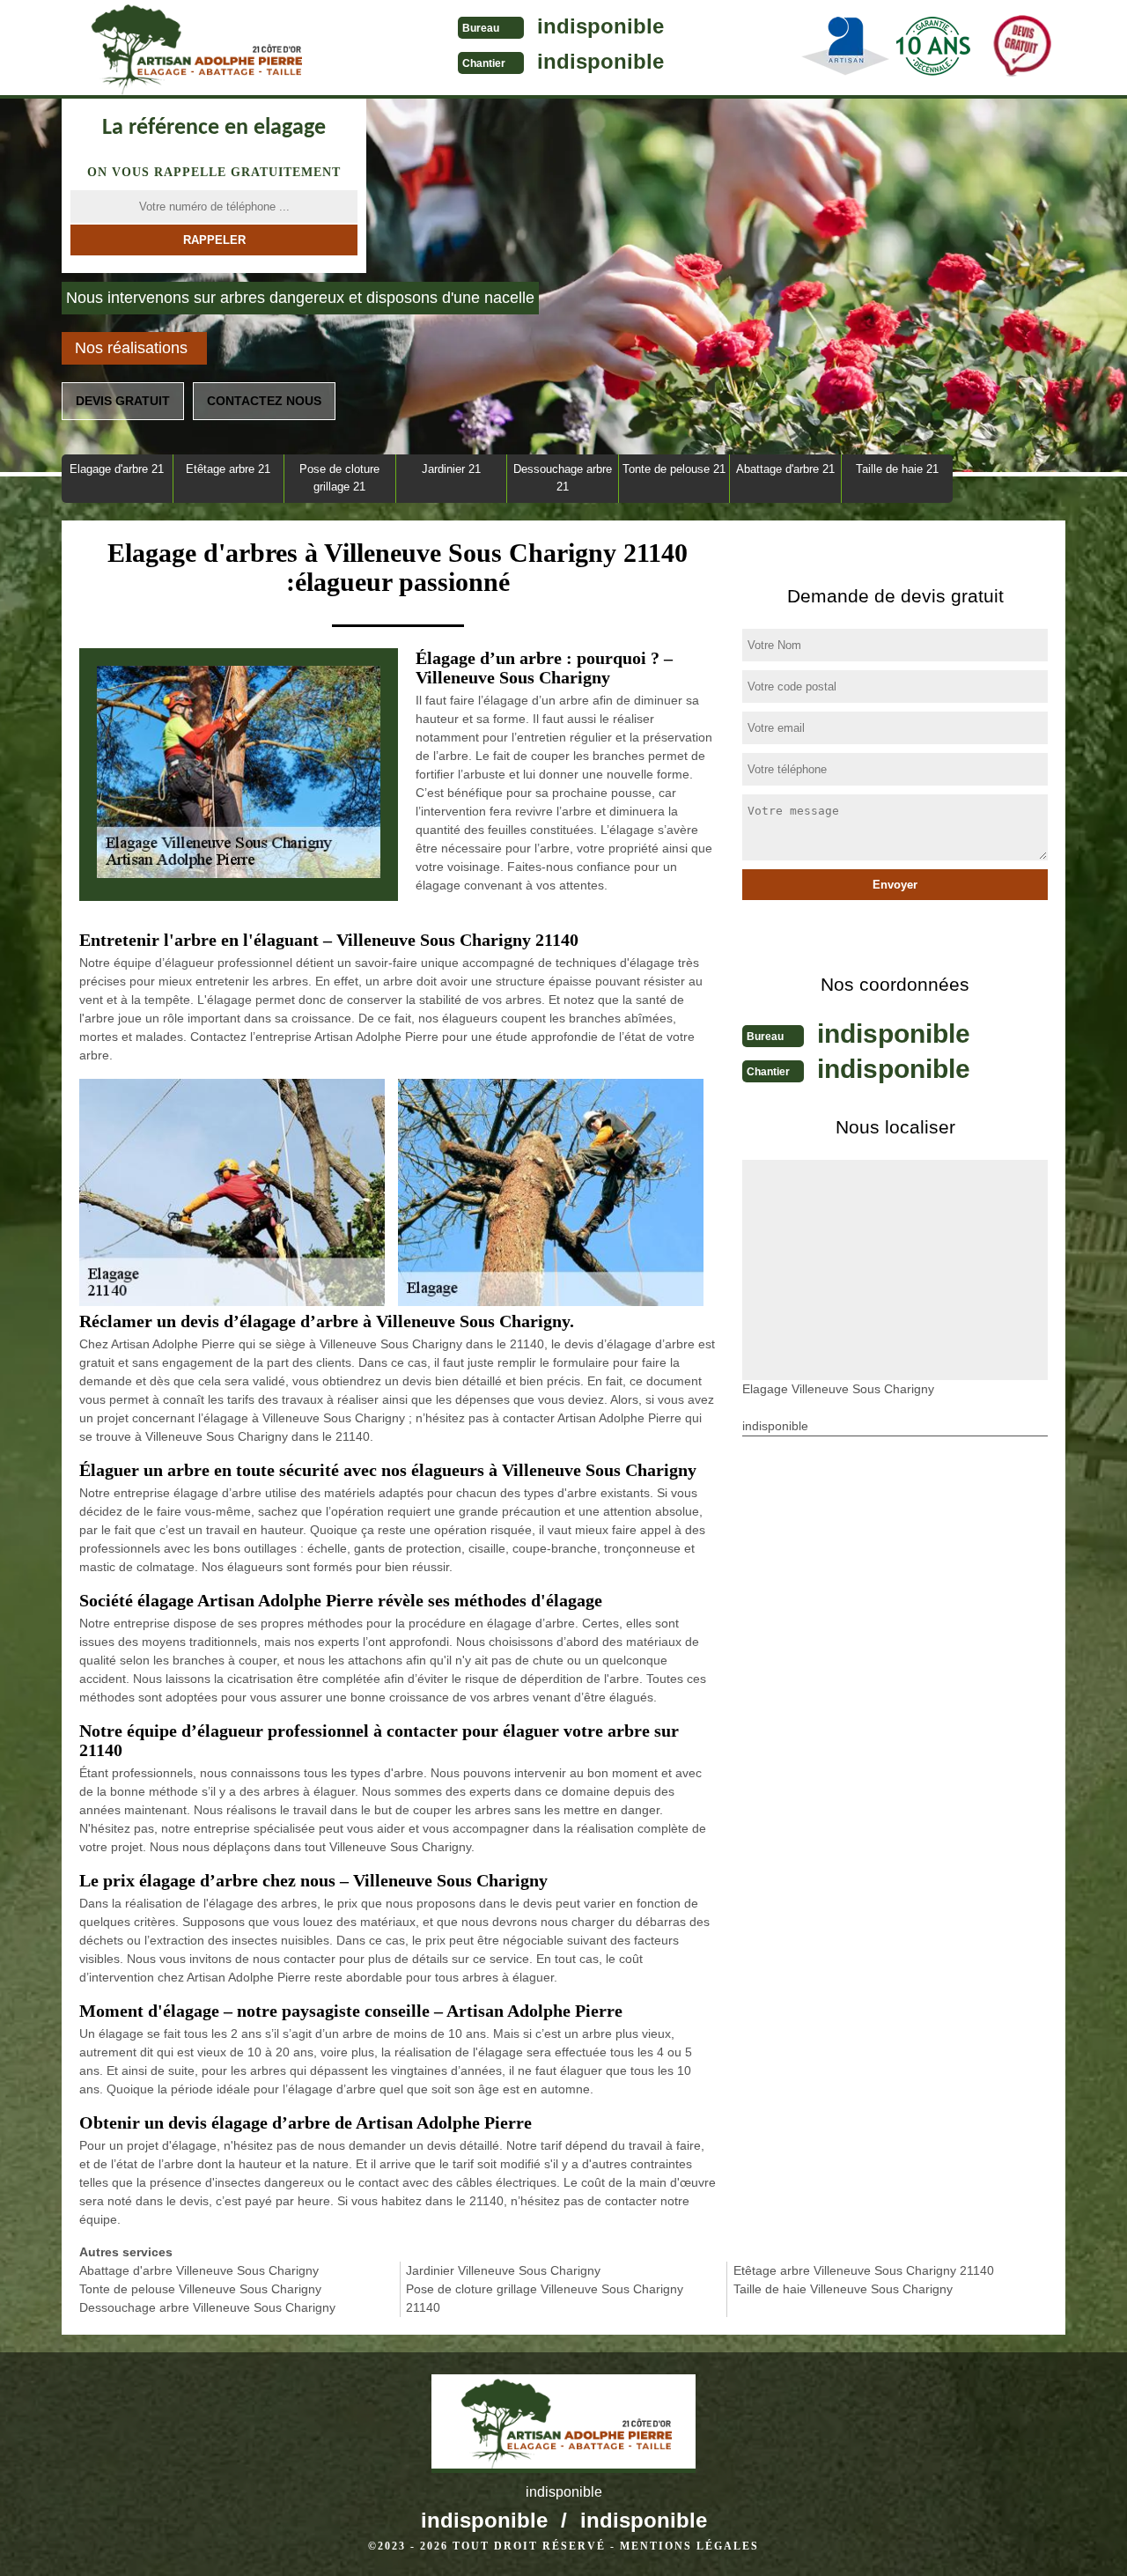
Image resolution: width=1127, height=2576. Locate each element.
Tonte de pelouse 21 (674, 469)
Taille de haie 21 (897, 469)
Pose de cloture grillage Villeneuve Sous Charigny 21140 (545, 2298)
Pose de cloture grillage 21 (339, 478)
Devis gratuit (123, 401)
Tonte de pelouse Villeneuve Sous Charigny (200, 2289)
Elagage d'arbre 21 (117, 469)
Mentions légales (689, 2546)
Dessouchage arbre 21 (563, 478)
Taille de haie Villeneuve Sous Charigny (843, 2289)
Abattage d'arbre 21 (785, 469)
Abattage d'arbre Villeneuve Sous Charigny (199, 2270)
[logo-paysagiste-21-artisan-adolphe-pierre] (194, 49)
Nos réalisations (131, 348)
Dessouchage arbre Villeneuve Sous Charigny (207, 2307)
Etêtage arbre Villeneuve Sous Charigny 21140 (864, 2270)
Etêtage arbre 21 (228, 469)
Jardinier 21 (451, 469)
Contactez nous (264, 401)
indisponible (600, 26)
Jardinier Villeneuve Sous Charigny (503, 2270)
